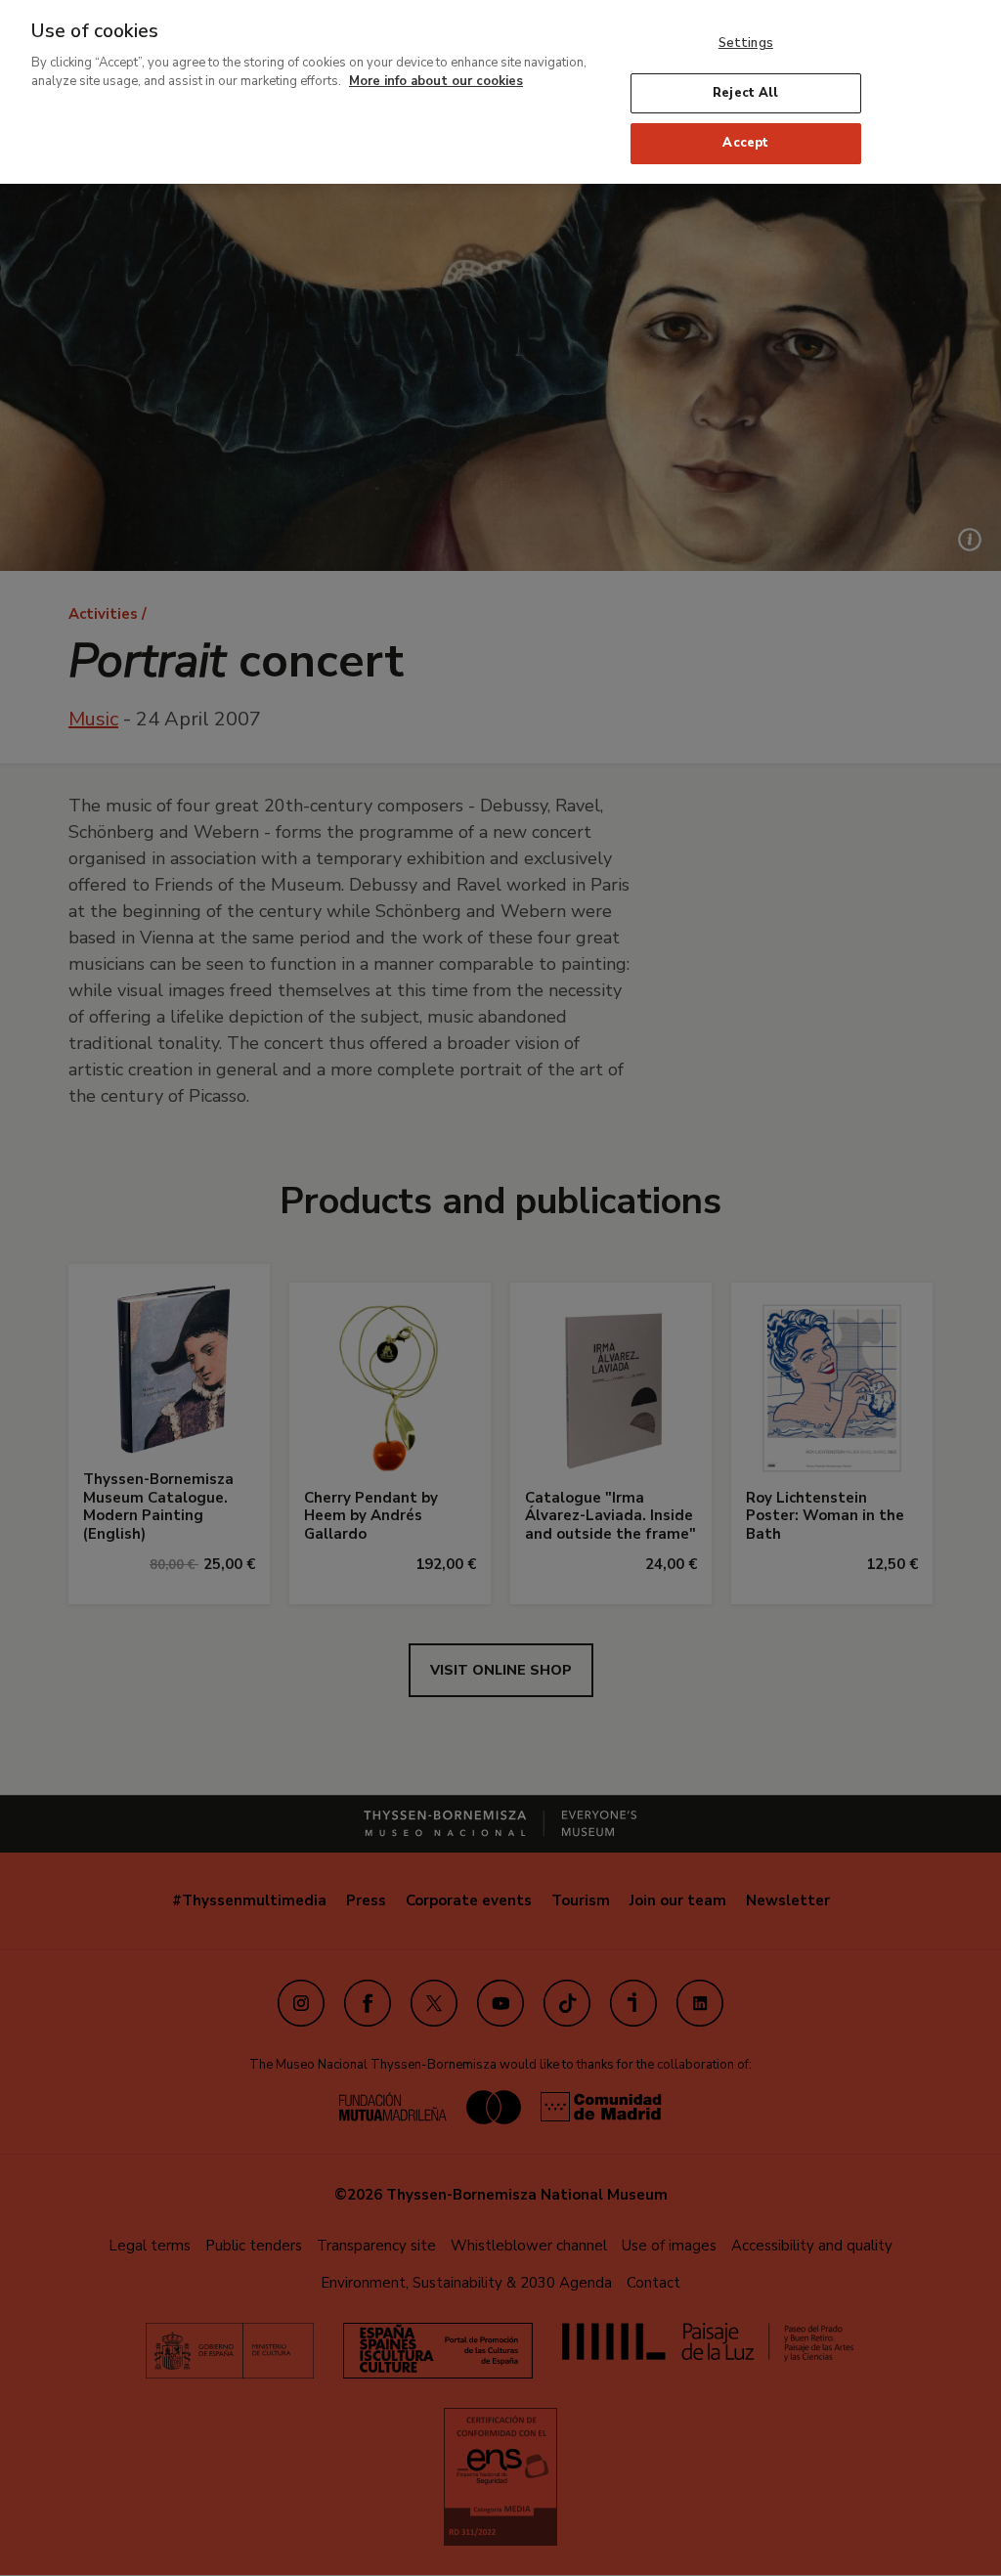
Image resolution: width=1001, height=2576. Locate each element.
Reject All (745, 93)
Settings (746, 43)
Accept (745, 143)
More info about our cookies (436, 81)
